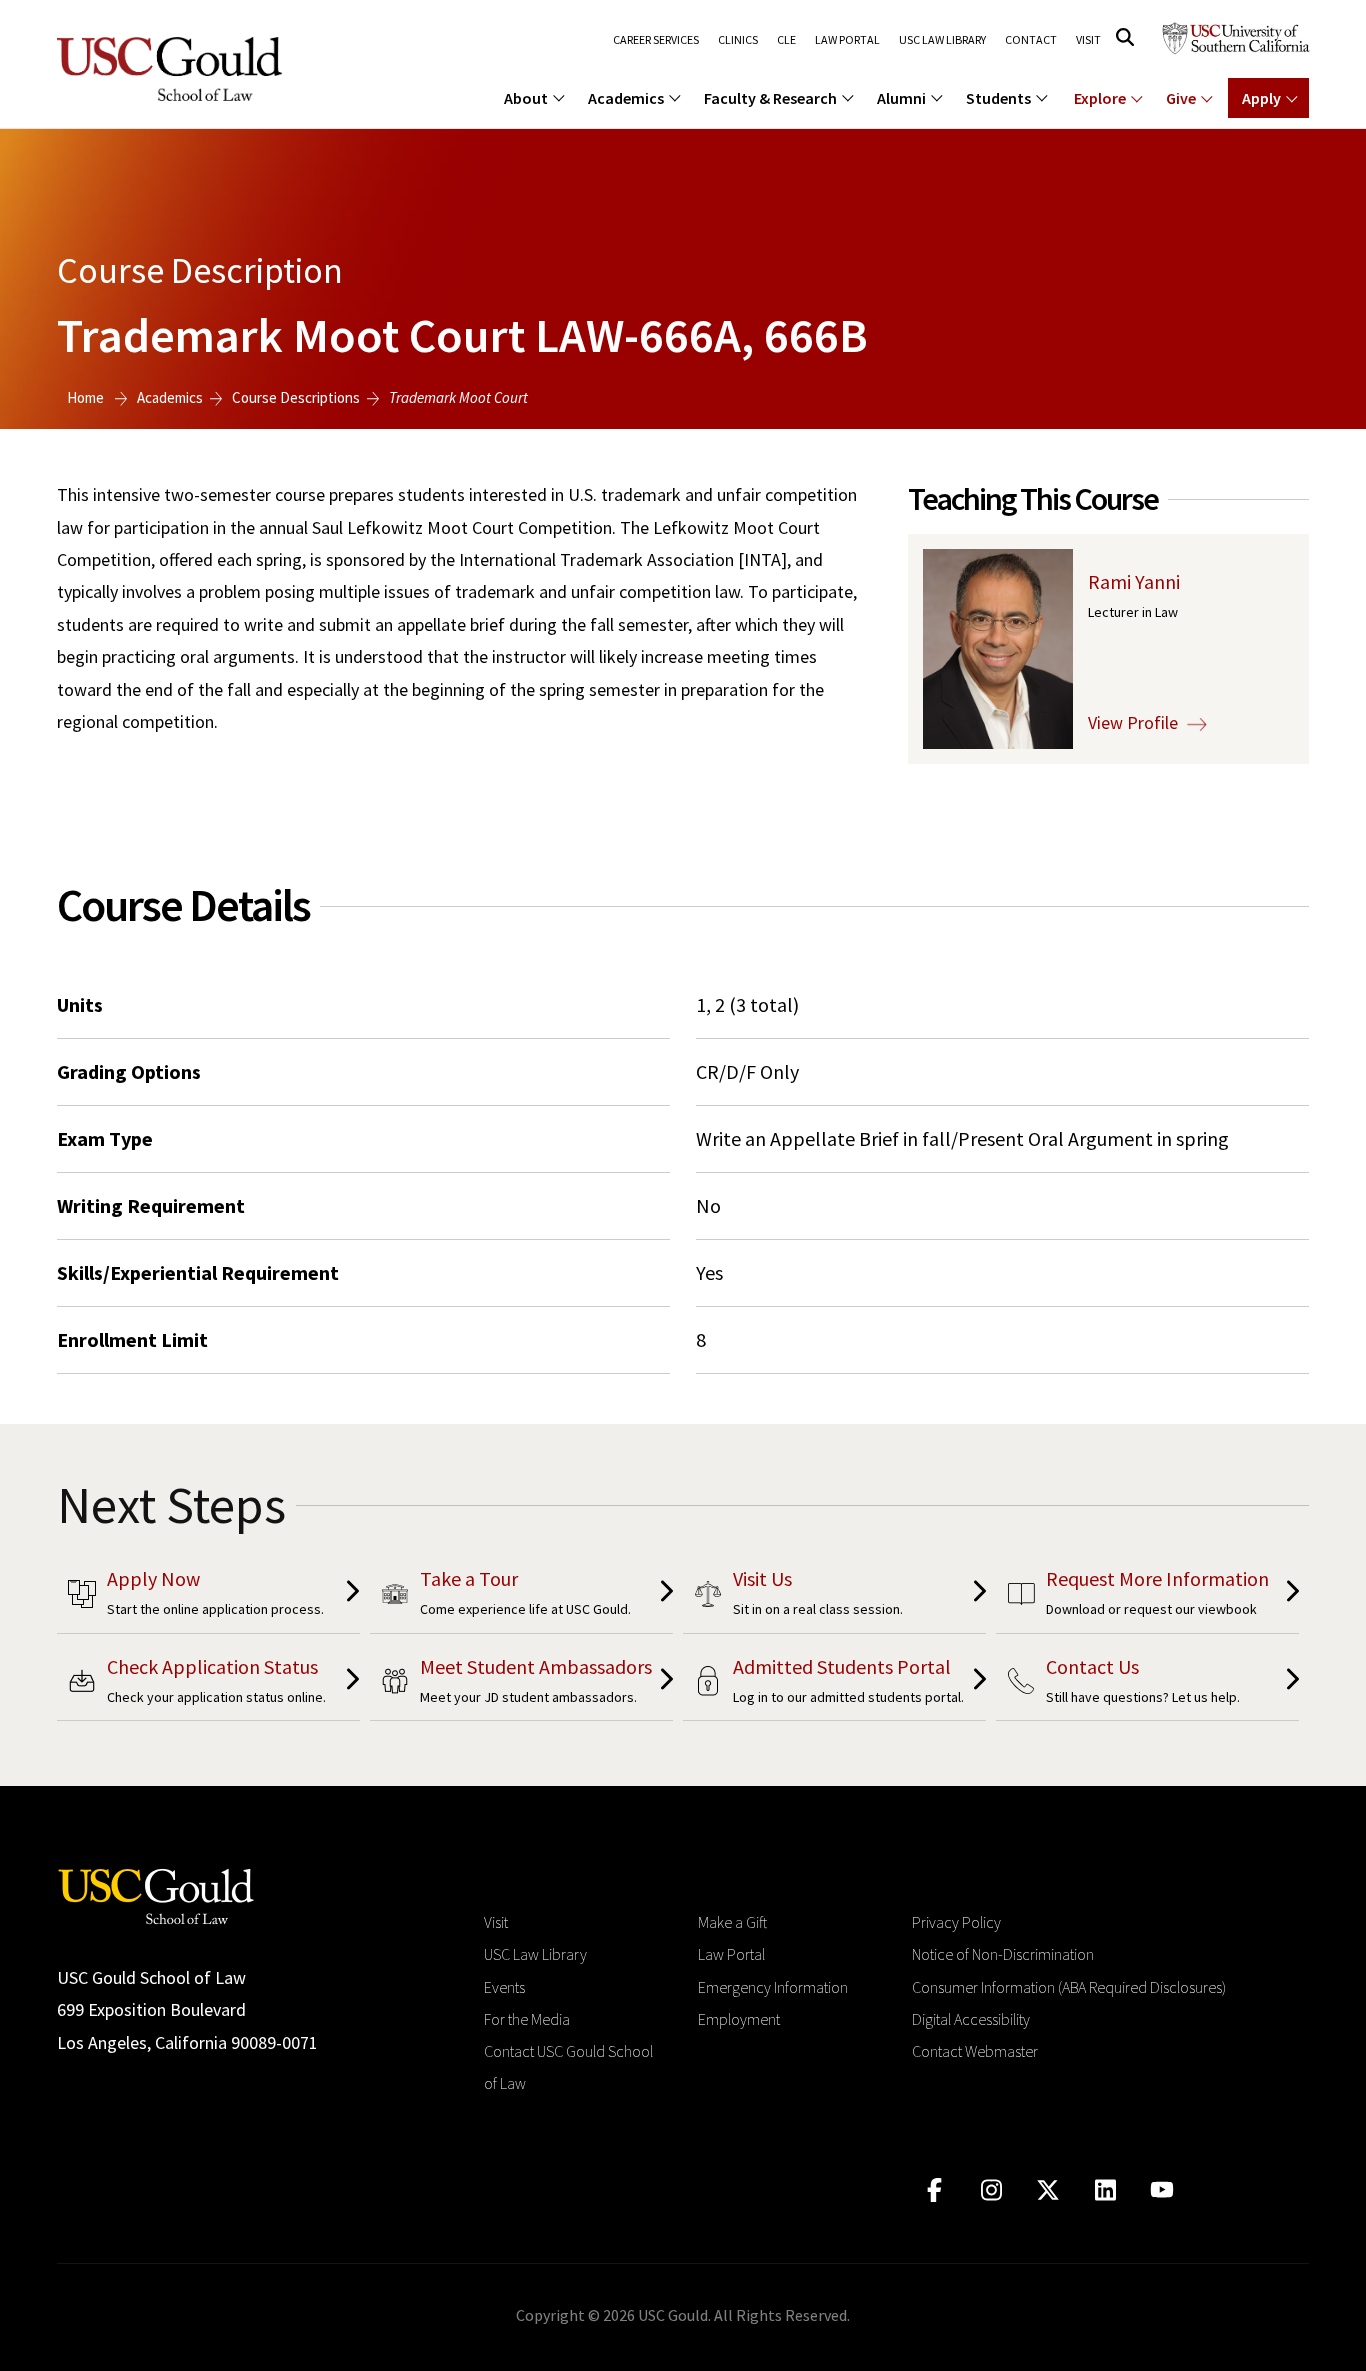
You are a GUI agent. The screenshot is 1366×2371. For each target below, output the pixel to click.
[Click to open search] (1125, 37)
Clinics (738, 40)
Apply (1261, 98)
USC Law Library (942, 40)
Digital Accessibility (971, 2019)
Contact (1031, 40)
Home (85, 397)
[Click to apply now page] (208, 1596)
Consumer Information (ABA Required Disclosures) (1069, 1987)
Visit (1088, 40)
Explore (1100, 98)
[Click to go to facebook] (934, 2190)
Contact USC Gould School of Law (568, 2067)
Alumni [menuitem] (901, 98)
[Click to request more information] (1147, 1596)
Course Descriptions (296, 397)
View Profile (1135, 722)
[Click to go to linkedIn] (1105, 2190)
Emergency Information (773, 1987)
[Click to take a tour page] (521, 1596)
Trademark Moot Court (458, 397)
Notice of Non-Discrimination (1003, 1954)
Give (1181, 98)
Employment (739, 2019)
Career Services (656, 40)
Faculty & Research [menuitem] (770, 98)
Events (504, 1987)
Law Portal (847, 40)
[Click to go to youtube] (1162, 2190)
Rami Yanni (1134, 581)
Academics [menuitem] (626, 98)
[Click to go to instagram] (991, 2190)
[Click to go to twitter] (1048, 2190)
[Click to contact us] (1147, 1684)
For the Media (527, 2019)
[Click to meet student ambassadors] (521, 1684)
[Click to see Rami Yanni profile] (998, 647)
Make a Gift (732, 1922)
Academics (170, 397)
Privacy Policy (956, 1922)
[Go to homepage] (156, 1894)
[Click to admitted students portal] (834, 1684)
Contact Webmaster (975, 2051)
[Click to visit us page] (834, 1596)
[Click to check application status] (208, 1684)
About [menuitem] (526, 98)
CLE (786, 40)
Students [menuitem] (998, 98)
